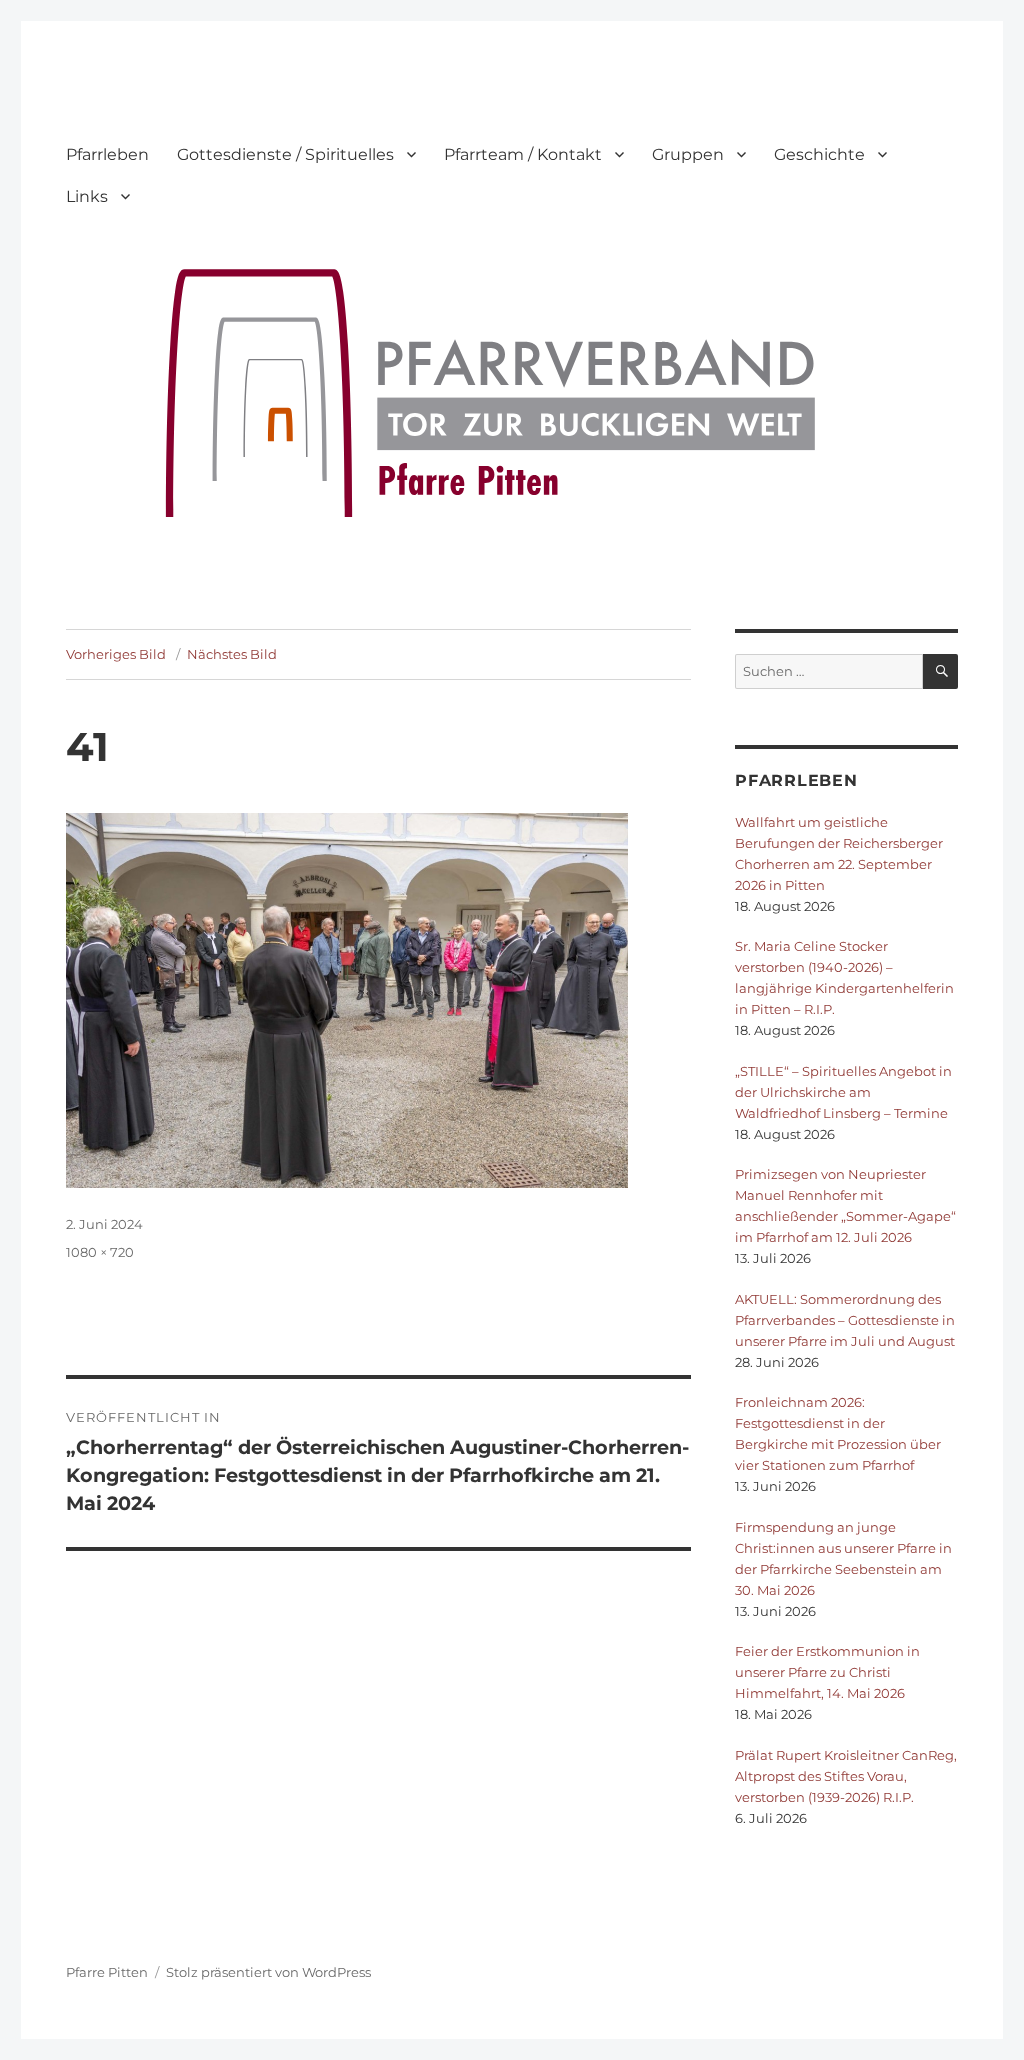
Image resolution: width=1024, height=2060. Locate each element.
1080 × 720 (100, 1252)
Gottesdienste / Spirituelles (285, 154)
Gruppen (688, 154)
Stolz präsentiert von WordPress (268, 1972)
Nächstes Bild (232, 654)
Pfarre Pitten (107, 1972)
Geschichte (819, 154)
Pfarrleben (107, 154)
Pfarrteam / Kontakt (523, 154)
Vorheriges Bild (116, 654)
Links (87, 196)
